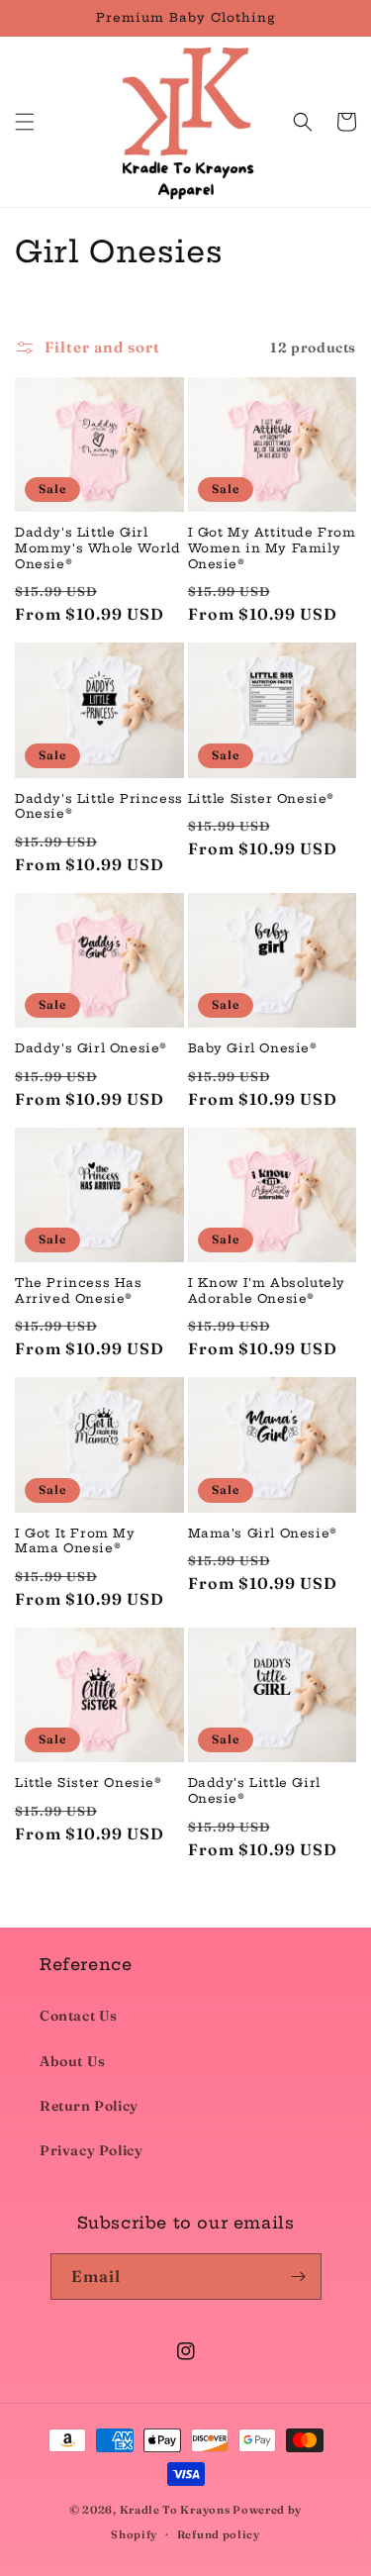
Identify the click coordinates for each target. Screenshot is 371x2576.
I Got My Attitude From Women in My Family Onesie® (272, 547)
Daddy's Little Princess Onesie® (99, 806)
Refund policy (219, 2534)
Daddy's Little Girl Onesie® (254, 1790)
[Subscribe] (299, 2277)
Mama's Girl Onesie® (263, 1533)
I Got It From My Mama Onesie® (75, 1541)
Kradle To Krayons (177, 2510)
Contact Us (79, 2016)
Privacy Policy (91, 2150)
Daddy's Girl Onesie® (91, 1048)
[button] (25, 122)
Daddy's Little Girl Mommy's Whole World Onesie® (97, 547)
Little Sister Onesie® (262, 798)
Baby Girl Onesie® (253, 1048)
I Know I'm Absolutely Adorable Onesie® (267, 1290)
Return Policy (89, 2106)
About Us (73, 2061)
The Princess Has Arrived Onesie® (79, 1290)
